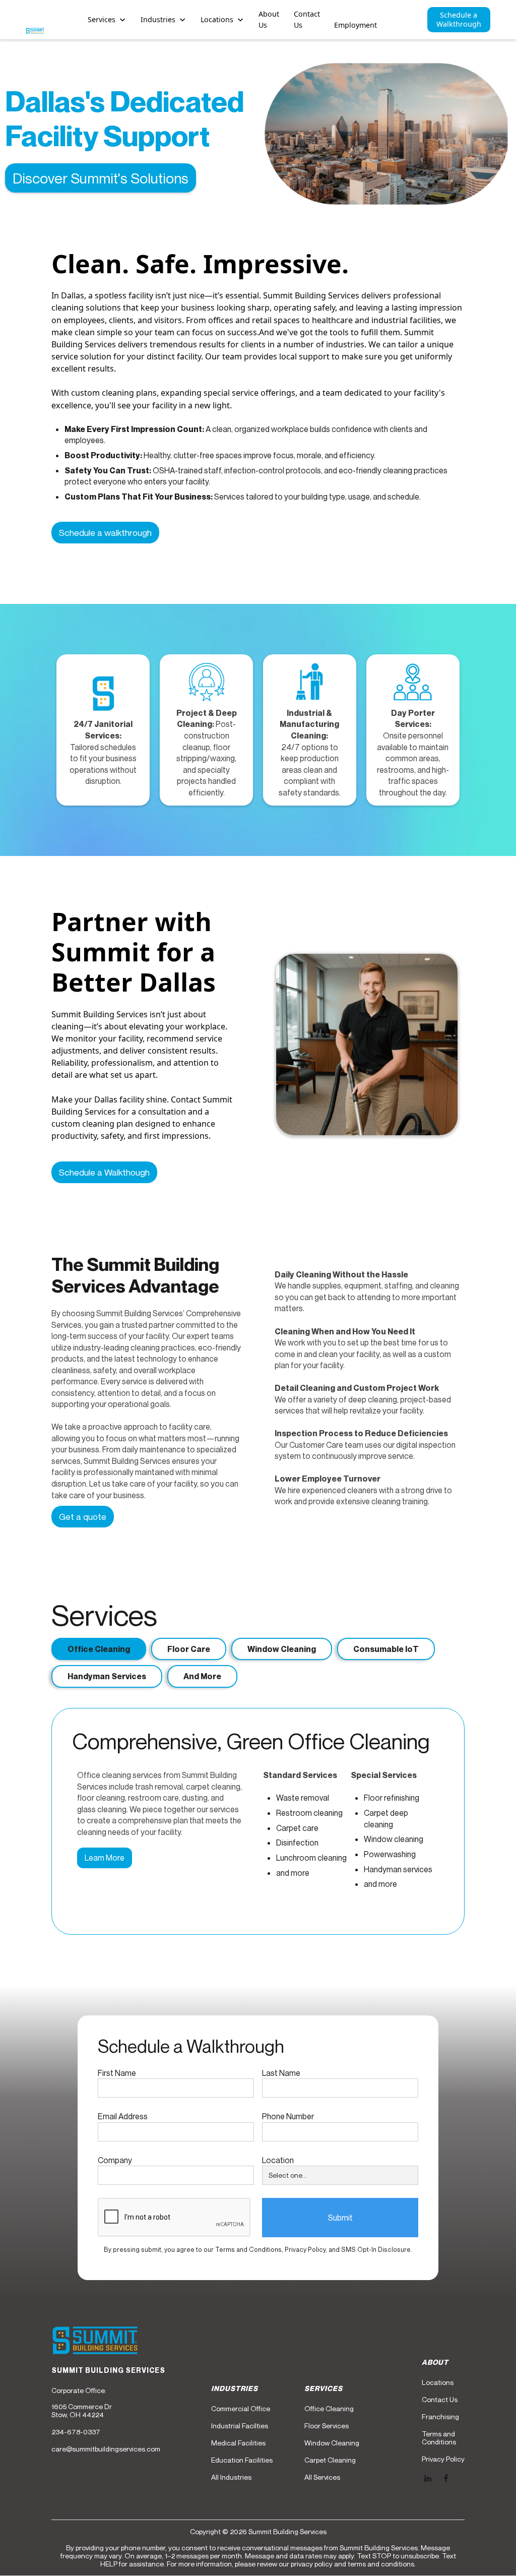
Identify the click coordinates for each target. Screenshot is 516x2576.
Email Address (123, 2116)
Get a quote (83, 1517)
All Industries (231, 2477)
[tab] (99, 1649)
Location (278, 2160)
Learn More (105, 1858)
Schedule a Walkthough (104, 1172)
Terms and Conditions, (250, 2250)
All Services (322, 2477)
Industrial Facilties (240, 2426)
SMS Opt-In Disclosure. (377, 2250)
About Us (269, 19)
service (65, 356)
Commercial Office (241, 2409)
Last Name (281, 2073)
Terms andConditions (439, 2438)
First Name (117, 2073)
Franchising (440, 2417)
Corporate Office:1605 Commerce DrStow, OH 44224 (82, 2403)
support (314, 356)
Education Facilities (242, 2460)
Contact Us (307, 19)
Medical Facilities (238, 2443)
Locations (438, 2382)
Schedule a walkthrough (105, 533)
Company (115, 2160)
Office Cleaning (329, 2409)
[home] (35, 31)
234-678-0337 (76, 2432)
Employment (356, 25)
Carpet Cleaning (330, 2460)
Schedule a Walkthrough (459, 19)
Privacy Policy (443, 2459)
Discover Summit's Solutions (101, 178)
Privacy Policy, (307, 2250)
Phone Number (288, 2116)
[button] (107, 20)
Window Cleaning (332, 2443)
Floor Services (327, 2426)
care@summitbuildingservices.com (106, 2449)
